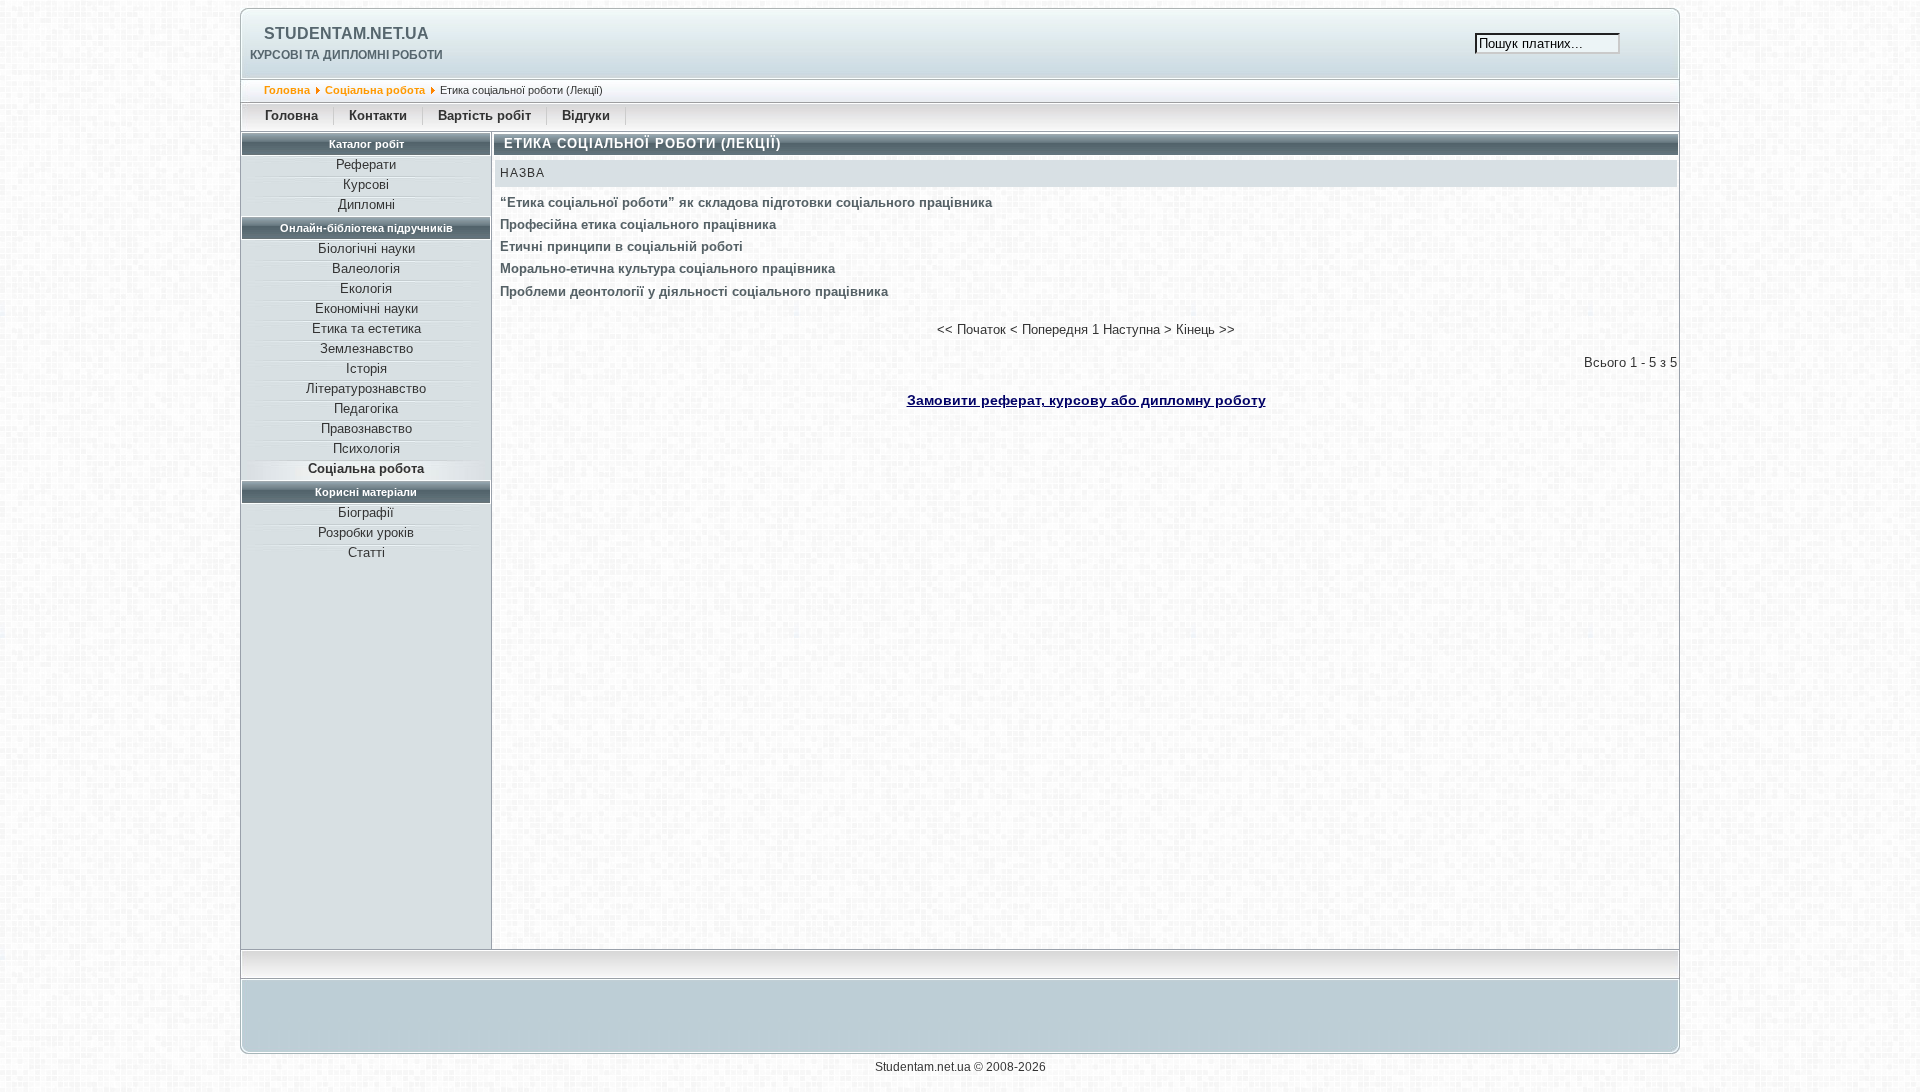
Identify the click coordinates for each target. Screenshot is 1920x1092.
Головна (287, 90)
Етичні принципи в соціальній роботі (621, 246)
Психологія (366, 448)
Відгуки (586, 115)
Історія (366, 368)
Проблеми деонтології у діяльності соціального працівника (694, 291)
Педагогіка (366, 408)
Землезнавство (366, 348)
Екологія (366, 288)
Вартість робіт (484, 115)
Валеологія (366, 268)
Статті (366, 552)
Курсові (366, 184)
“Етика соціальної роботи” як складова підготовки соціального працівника (746, 202)
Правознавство (366, 428)
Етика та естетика (366, 328)
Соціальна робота (375, 90)
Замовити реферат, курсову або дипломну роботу (1086, 400)
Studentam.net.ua (346, 33)
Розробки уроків (366, 532)
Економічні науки (366, 308)
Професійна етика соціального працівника (638, 224)
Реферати (366, 164)
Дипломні (366, 204)
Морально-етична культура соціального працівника (667, 268)
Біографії (366, 512)
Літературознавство (366, 388)
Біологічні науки (366, 248)
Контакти (378, 115)
